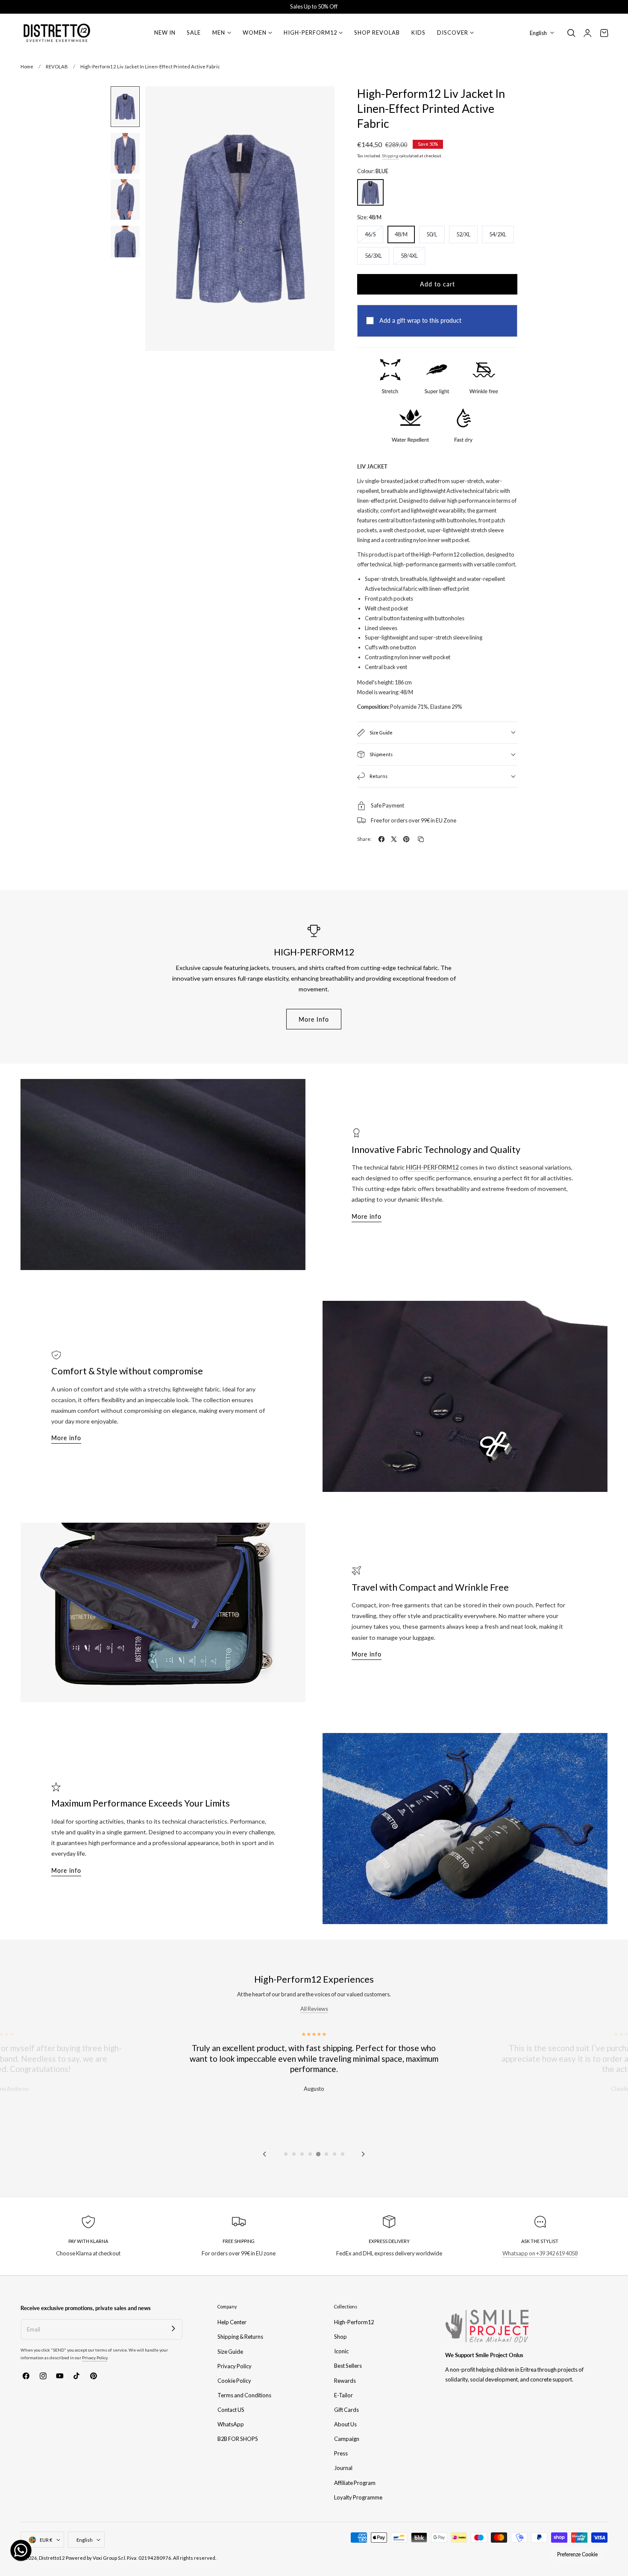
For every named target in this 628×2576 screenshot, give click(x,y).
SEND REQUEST (397, 1382)
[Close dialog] (470, 1137)
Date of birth (342, 1289)
